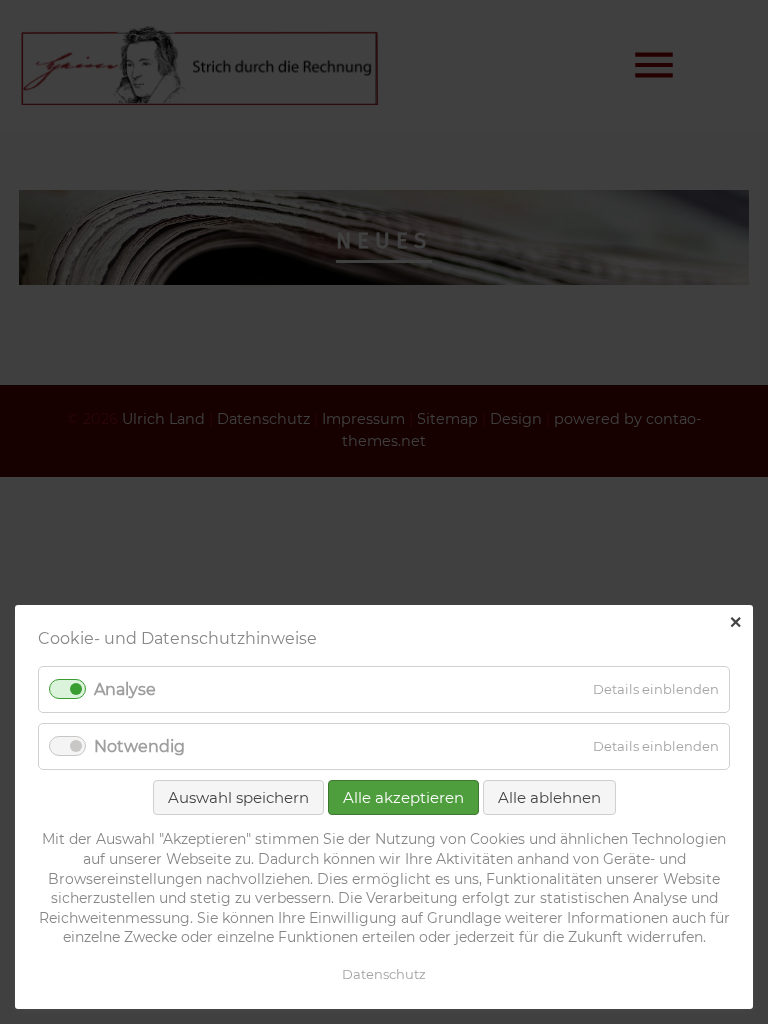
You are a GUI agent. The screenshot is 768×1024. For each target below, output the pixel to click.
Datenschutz (384, 974)
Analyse (125, 689)
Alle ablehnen (549, 797)
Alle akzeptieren (403, 797)
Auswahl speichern (238, 797)
